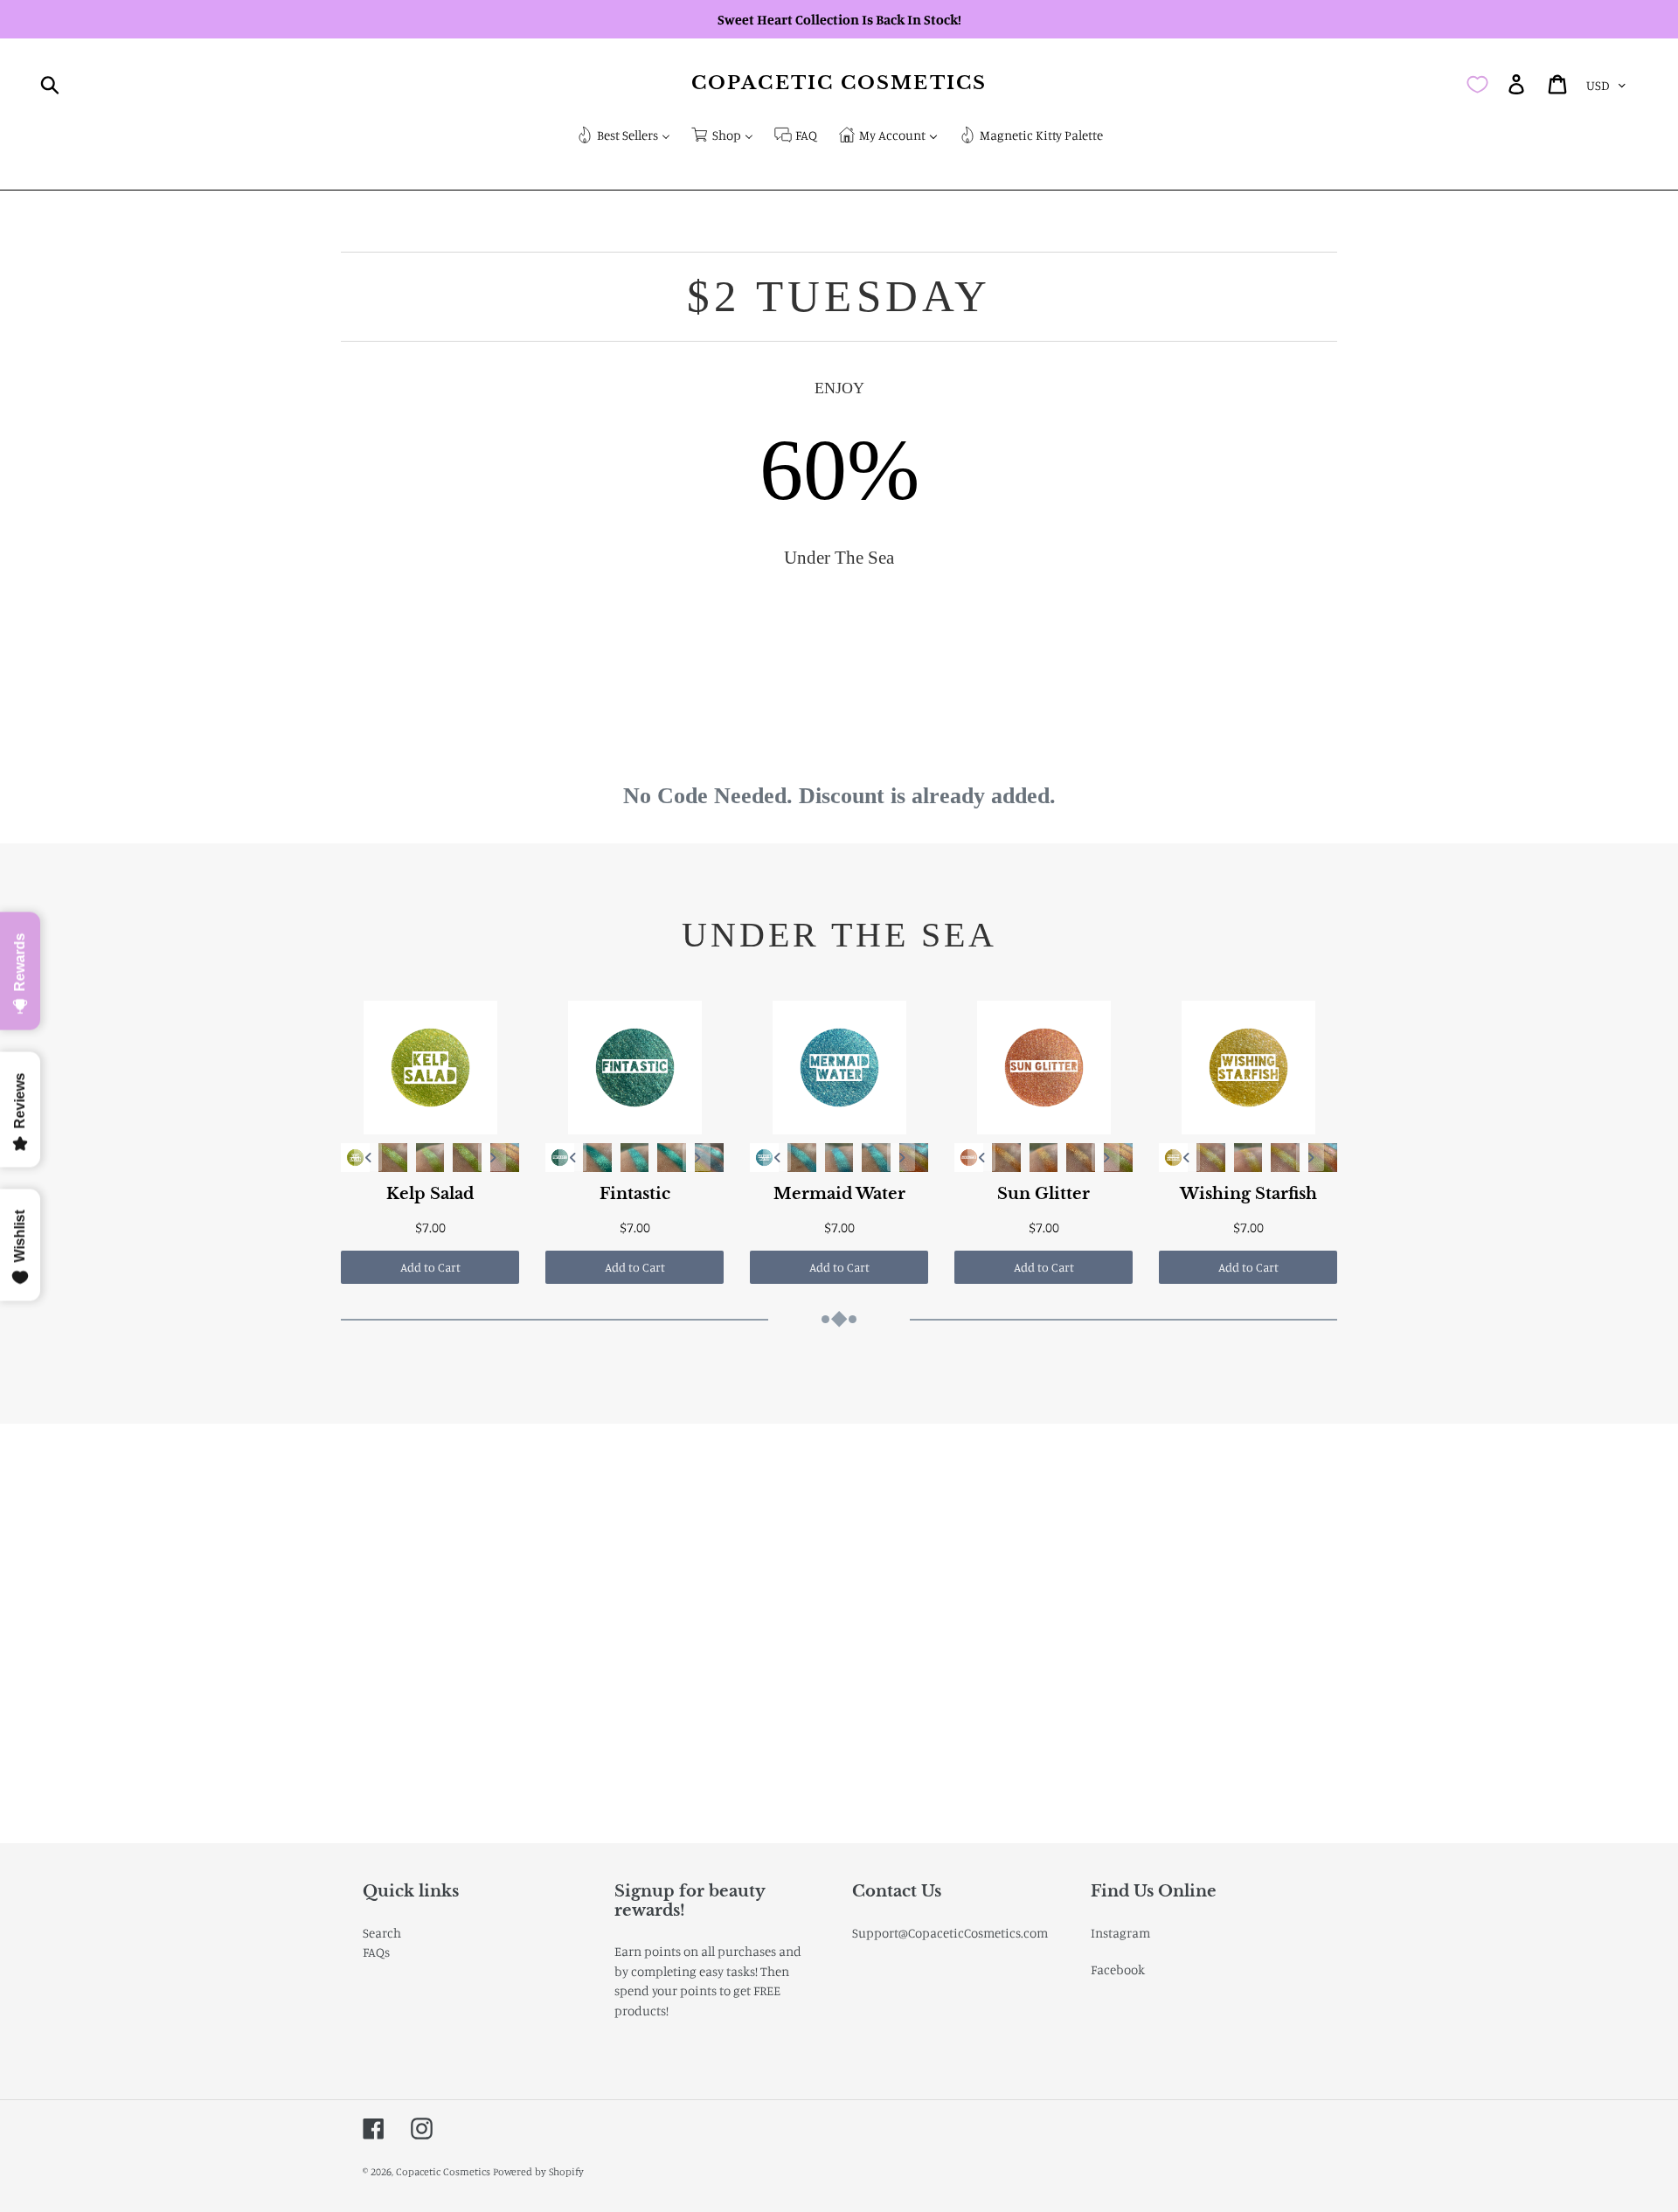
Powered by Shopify (538, 2171)
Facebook (1118, 1969)
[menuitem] (623, 137)
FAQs (376, 1952)
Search (382, 1933)
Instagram (1120, 1933)
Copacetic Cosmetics (839, 83)
